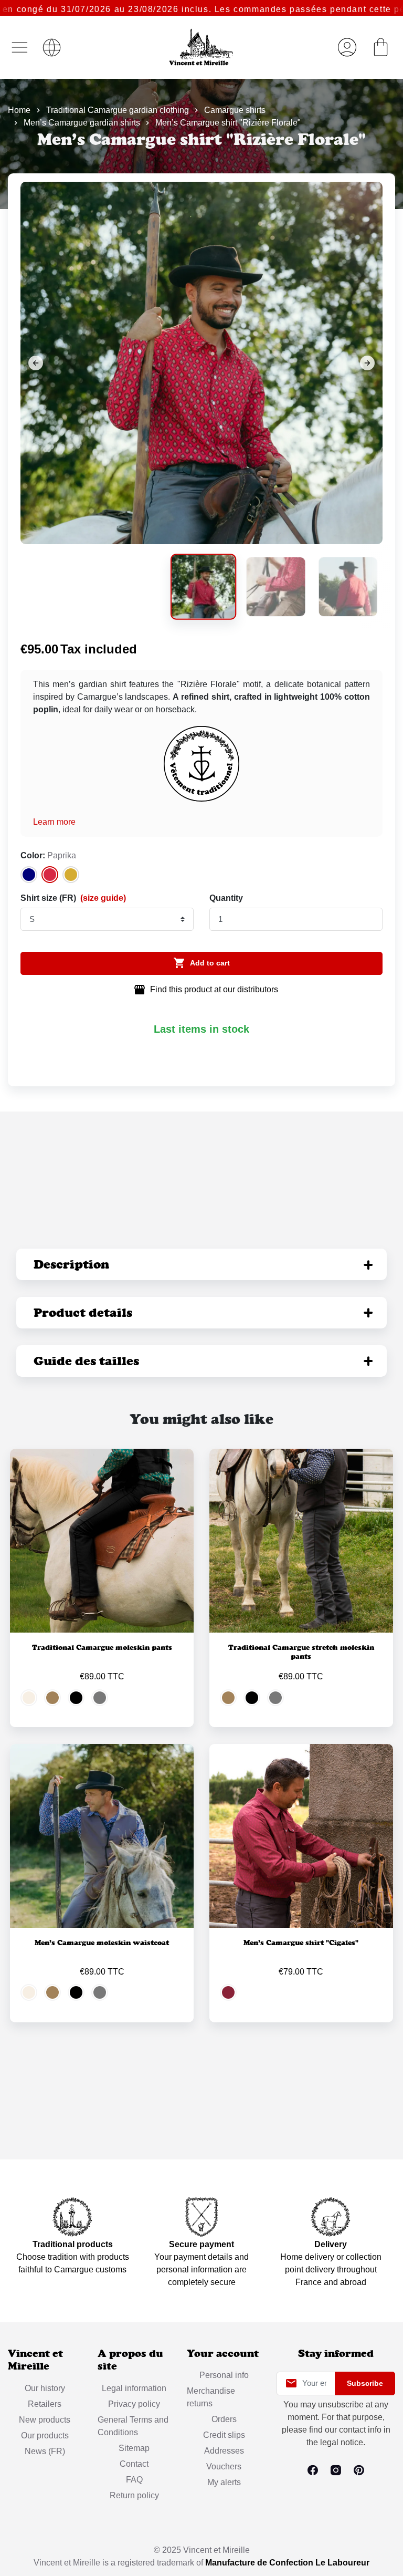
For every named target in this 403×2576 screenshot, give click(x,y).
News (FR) (45, 2451)
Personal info (224, 2375)
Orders (224, 2419)
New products (45, 2420)
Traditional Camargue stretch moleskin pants (301, 1652)
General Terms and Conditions (133, 2426)
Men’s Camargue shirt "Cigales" (301, 1943)
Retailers (45, 2404)
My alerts (224, 2482)
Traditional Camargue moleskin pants (102, 1647)
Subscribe (365, 2383)
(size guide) (103, 898)
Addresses (224, 2451)
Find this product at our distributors (206, 990)
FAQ (134, 2480)
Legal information (134, 2388)
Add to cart (201, 963)
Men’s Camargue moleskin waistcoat (102, 1943)
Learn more (54, 822)
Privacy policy (134, 2404)
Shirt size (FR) (73, 898)
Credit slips (224, 2435)
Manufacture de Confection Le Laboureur (287, 2563)
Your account (223, 2354)
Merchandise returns (211, 2397)
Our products (45, 2435)
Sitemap (134, 2448)
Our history (45, 2388)
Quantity (226, 898)
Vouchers (224, 2466)
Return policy (134, 2495)
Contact (134, 2464)
